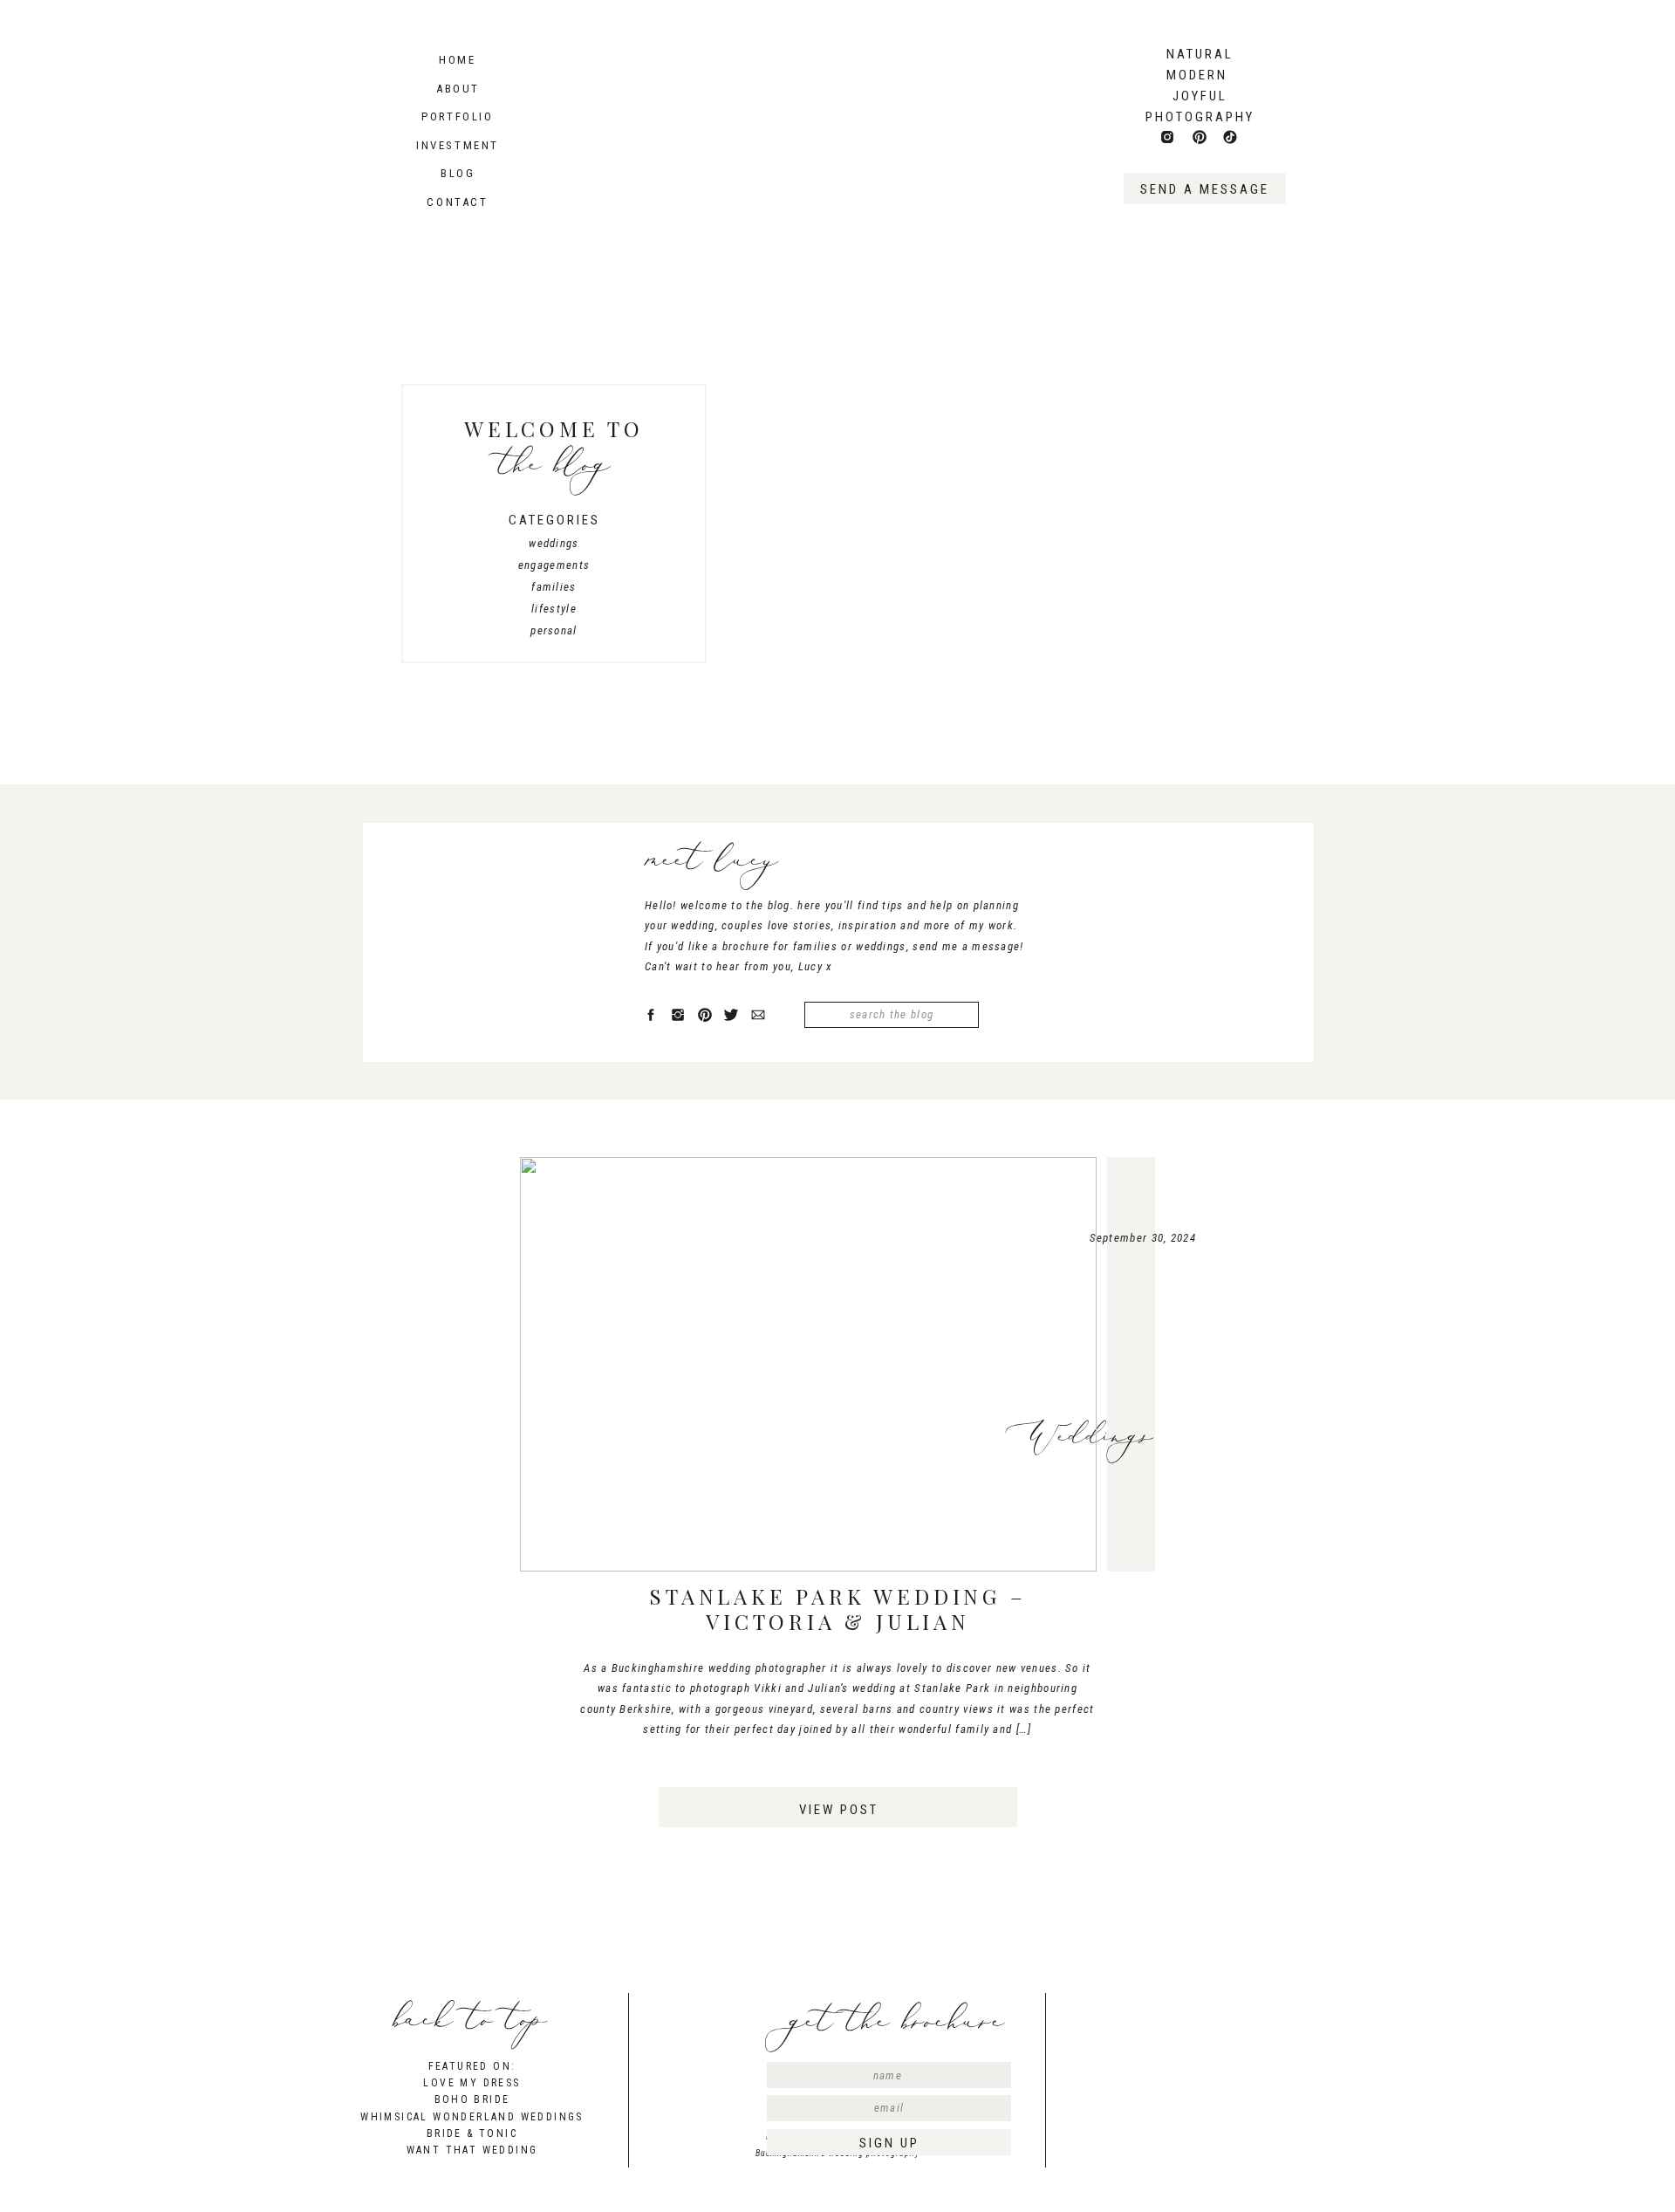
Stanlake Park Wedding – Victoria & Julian (837, 1609)
